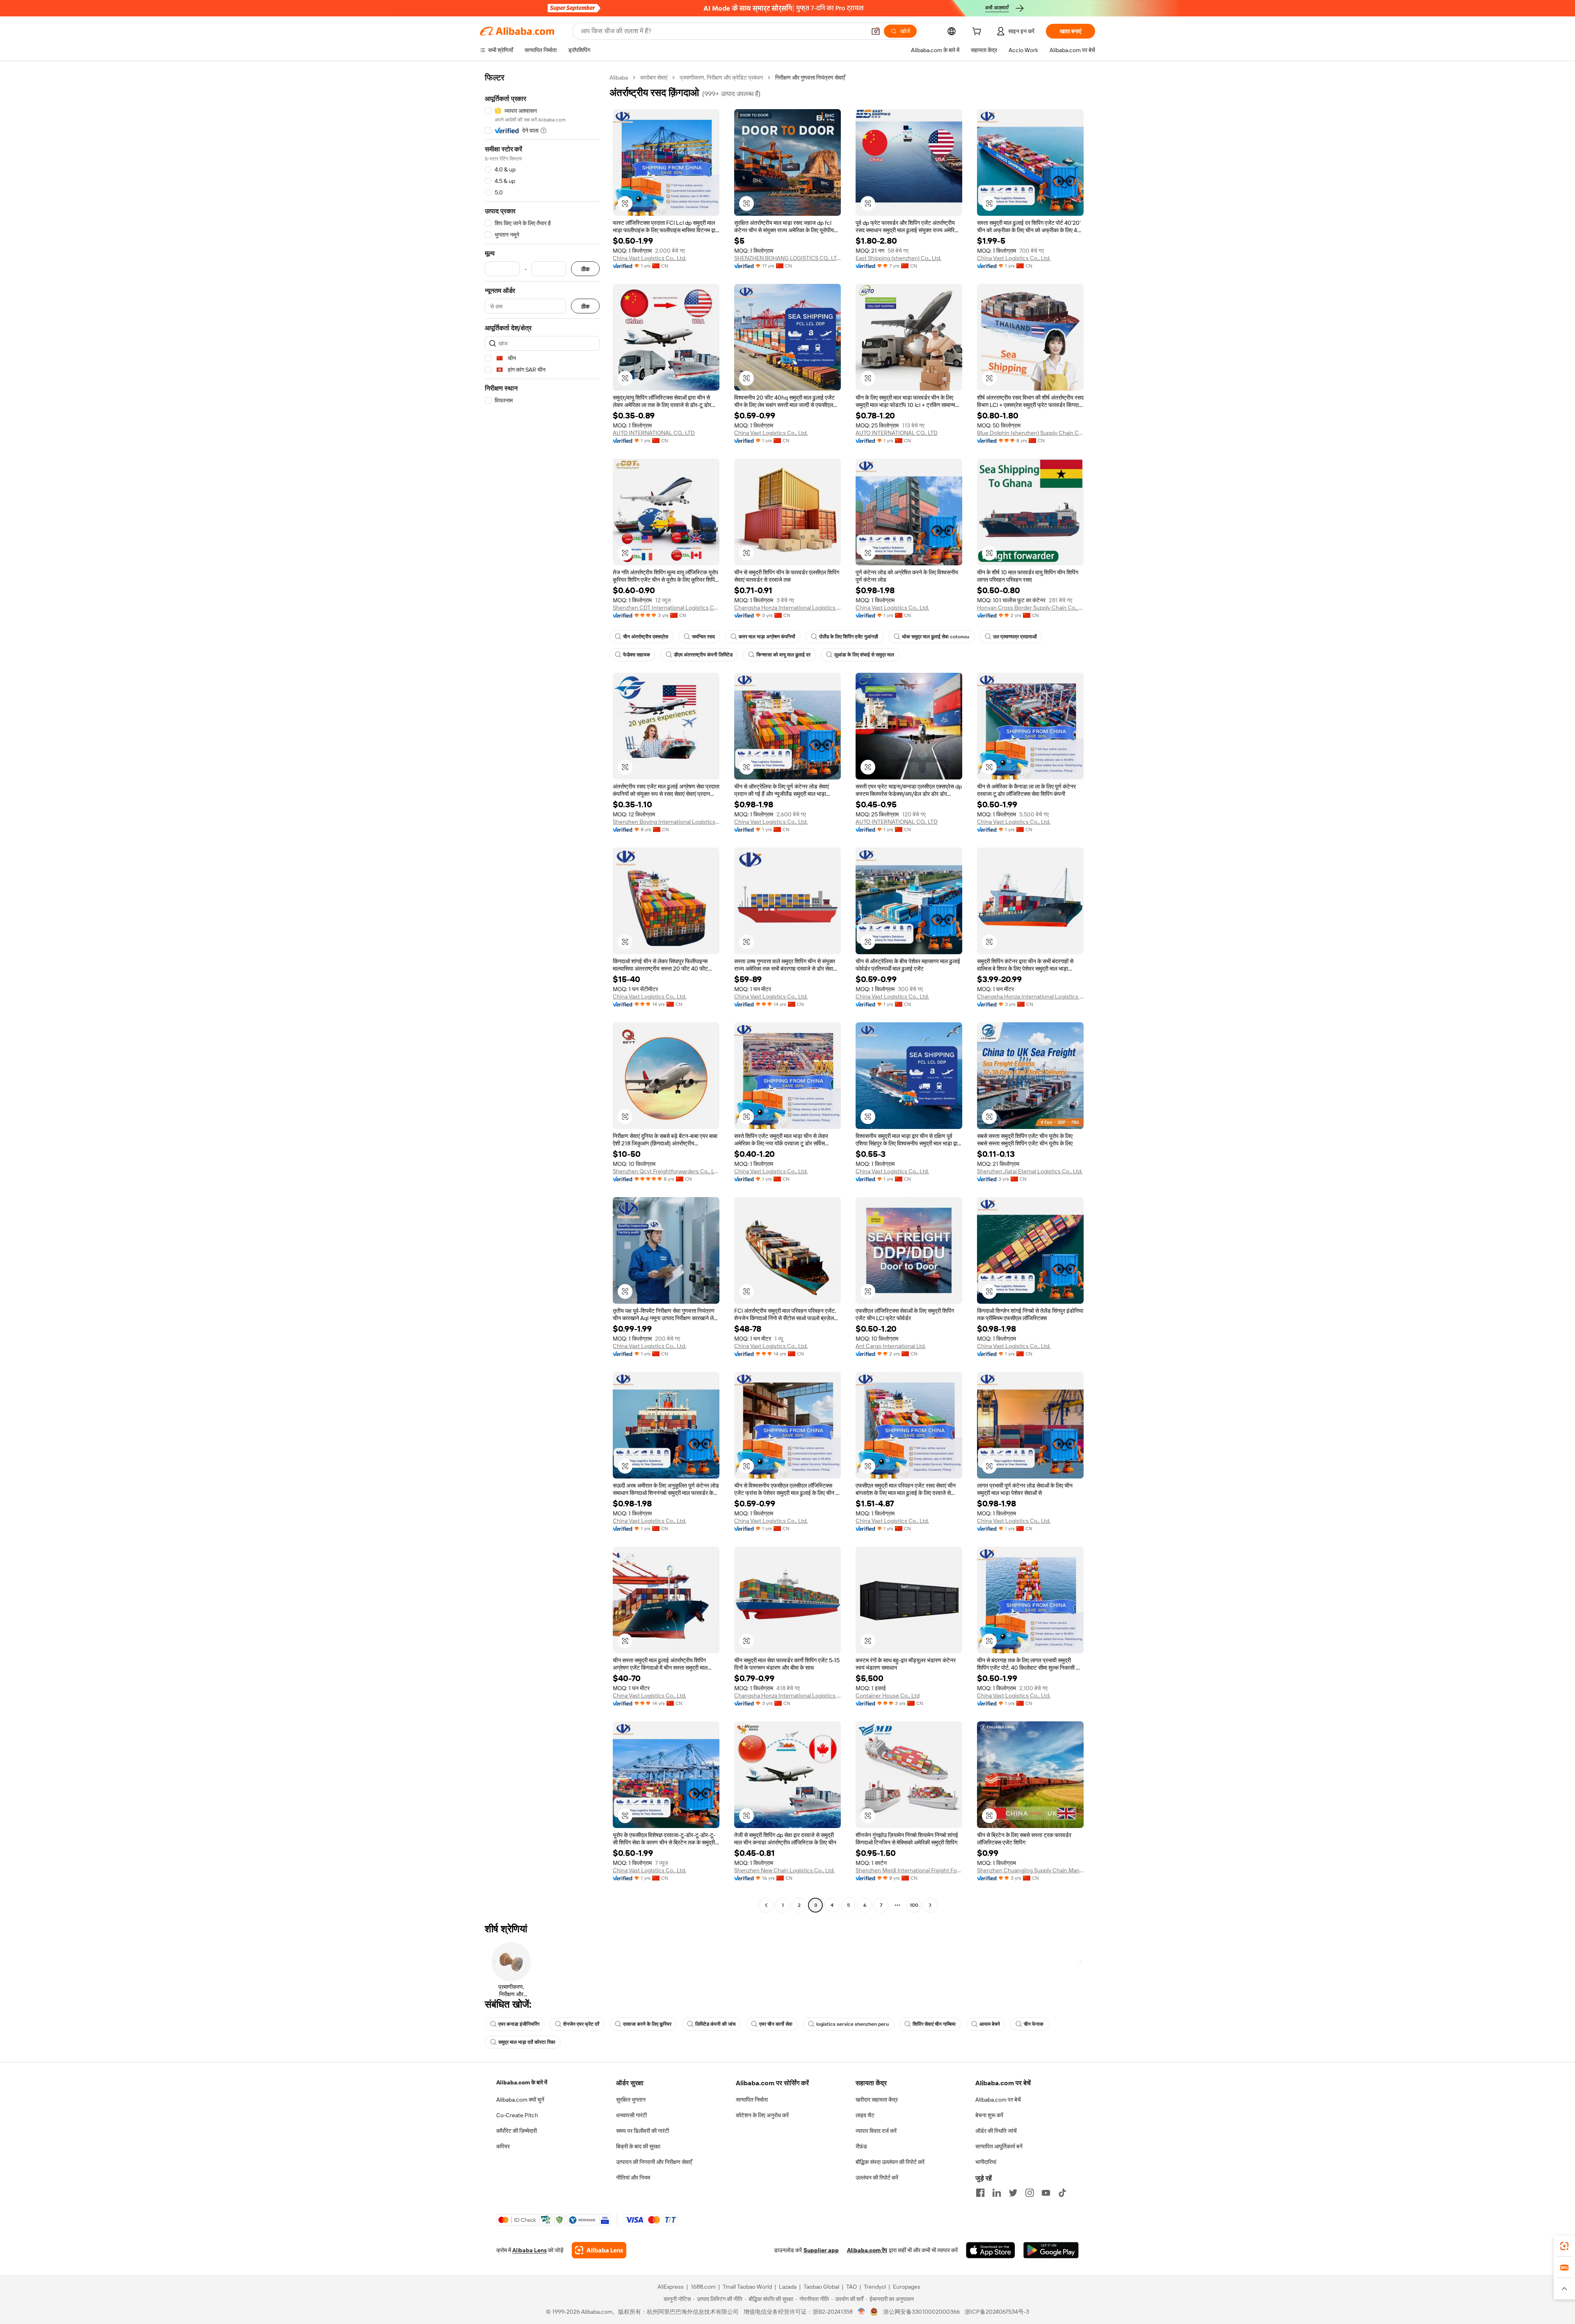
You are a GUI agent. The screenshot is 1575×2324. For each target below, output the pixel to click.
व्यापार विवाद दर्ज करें (876, 2131)
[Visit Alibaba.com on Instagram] (1029, 2193)
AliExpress (671, 2287)
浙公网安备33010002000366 (921, 2312)
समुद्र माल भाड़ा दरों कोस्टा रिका (527, 2042)
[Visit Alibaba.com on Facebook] (980, 2193)
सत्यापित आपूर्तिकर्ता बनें (999, 2146)
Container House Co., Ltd (888, 1696)
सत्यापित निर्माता (752, 2100)
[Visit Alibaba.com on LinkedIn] (997, 2193)
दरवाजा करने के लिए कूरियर (647, 2024)
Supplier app (821, 2250)
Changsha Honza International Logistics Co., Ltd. (787, 608)
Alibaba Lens (530, 2250)
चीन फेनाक (1034, 2024)
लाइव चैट (865, 2115)
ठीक (585, 269)
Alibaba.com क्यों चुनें (520, 2100)
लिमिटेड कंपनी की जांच (715, 2024)
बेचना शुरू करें (989, 2115)
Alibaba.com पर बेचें (998, 2100)
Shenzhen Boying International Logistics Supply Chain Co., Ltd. (666, 822)
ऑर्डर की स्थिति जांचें (996, 2131)
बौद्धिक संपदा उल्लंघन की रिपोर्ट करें (890, 2162)
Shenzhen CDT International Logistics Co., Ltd (666, 608)
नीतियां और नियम (633, 2178)
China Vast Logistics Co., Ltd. (649, 258)
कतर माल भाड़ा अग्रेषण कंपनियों (767, 637)
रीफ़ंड (861, 2146)
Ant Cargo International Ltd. (891, 1346)
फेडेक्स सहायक (637, 655)
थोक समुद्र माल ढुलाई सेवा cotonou (936, 637)
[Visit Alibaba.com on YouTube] (1046, 2193)
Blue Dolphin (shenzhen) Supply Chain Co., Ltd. (1030, 433)
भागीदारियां (986, 2162)
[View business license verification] (862, 2312)
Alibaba (619, 78)
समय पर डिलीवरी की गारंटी (643, 2131)
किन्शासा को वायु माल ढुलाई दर (783, 655)
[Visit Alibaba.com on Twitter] (1013, 2193)
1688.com (703, 2287)
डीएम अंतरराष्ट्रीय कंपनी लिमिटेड (703, 655)
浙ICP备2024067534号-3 (997, 2312)
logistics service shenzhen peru (853, 2024)
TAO (851, 2287)
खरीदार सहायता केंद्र (877, 2100)
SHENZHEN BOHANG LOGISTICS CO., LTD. (787, 258)
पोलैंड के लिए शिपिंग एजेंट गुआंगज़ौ (849, 637)
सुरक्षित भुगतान (631, 2100)
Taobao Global (821, 2287)
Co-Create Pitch (517, 2115)
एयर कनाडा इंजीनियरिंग (519, 2024)
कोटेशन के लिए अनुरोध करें (762, 2115)
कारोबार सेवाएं (654, 78)
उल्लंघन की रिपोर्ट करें (877, 2178)
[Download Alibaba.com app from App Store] (991, 2250)
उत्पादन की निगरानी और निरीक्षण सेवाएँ (654, 2162)
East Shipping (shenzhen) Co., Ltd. (898, 258)
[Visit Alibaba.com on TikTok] (1062, 2193)
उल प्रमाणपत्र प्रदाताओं (1015, 637)
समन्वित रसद (703, 637)
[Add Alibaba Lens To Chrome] (599, 2250)
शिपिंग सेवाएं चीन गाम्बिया (934, 2024)
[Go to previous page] (766, 1905)
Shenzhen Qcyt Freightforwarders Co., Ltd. (666, 1171)
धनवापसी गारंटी (631, 2115)
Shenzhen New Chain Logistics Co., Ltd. (784, 1870)
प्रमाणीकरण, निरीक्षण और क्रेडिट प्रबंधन (721, 78)
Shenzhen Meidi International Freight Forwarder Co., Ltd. (909, 1870)
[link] (1564, 2246)
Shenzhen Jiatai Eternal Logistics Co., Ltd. (1030, 1171)
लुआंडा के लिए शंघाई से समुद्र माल (864, 655)
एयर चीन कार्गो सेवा (776, 2024)
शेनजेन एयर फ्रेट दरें (581, 2024)
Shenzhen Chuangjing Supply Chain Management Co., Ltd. (1030, 1870)
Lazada (788, 2287)
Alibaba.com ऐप (867, 2250)
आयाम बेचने (990, 2024)
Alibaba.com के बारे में (522, 2082)
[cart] (978, 32)
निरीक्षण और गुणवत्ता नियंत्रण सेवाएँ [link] (810, 78)
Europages (907, 2287)
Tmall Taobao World (747, 2287)
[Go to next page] (930, 1905)
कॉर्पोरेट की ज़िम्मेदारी (517, 2131)
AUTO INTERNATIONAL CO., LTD (654, 433)
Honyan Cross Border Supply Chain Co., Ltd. (1030, 608)
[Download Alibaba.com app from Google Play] (1051, 2250)
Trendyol (875, 2287)
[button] (876, 31)
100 (914, 1905)
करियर (503, 2146)
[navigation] (542, 992)
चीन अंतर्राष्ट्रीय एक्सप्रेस (646, 637)
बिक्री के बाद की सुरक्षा (638, 2146)
